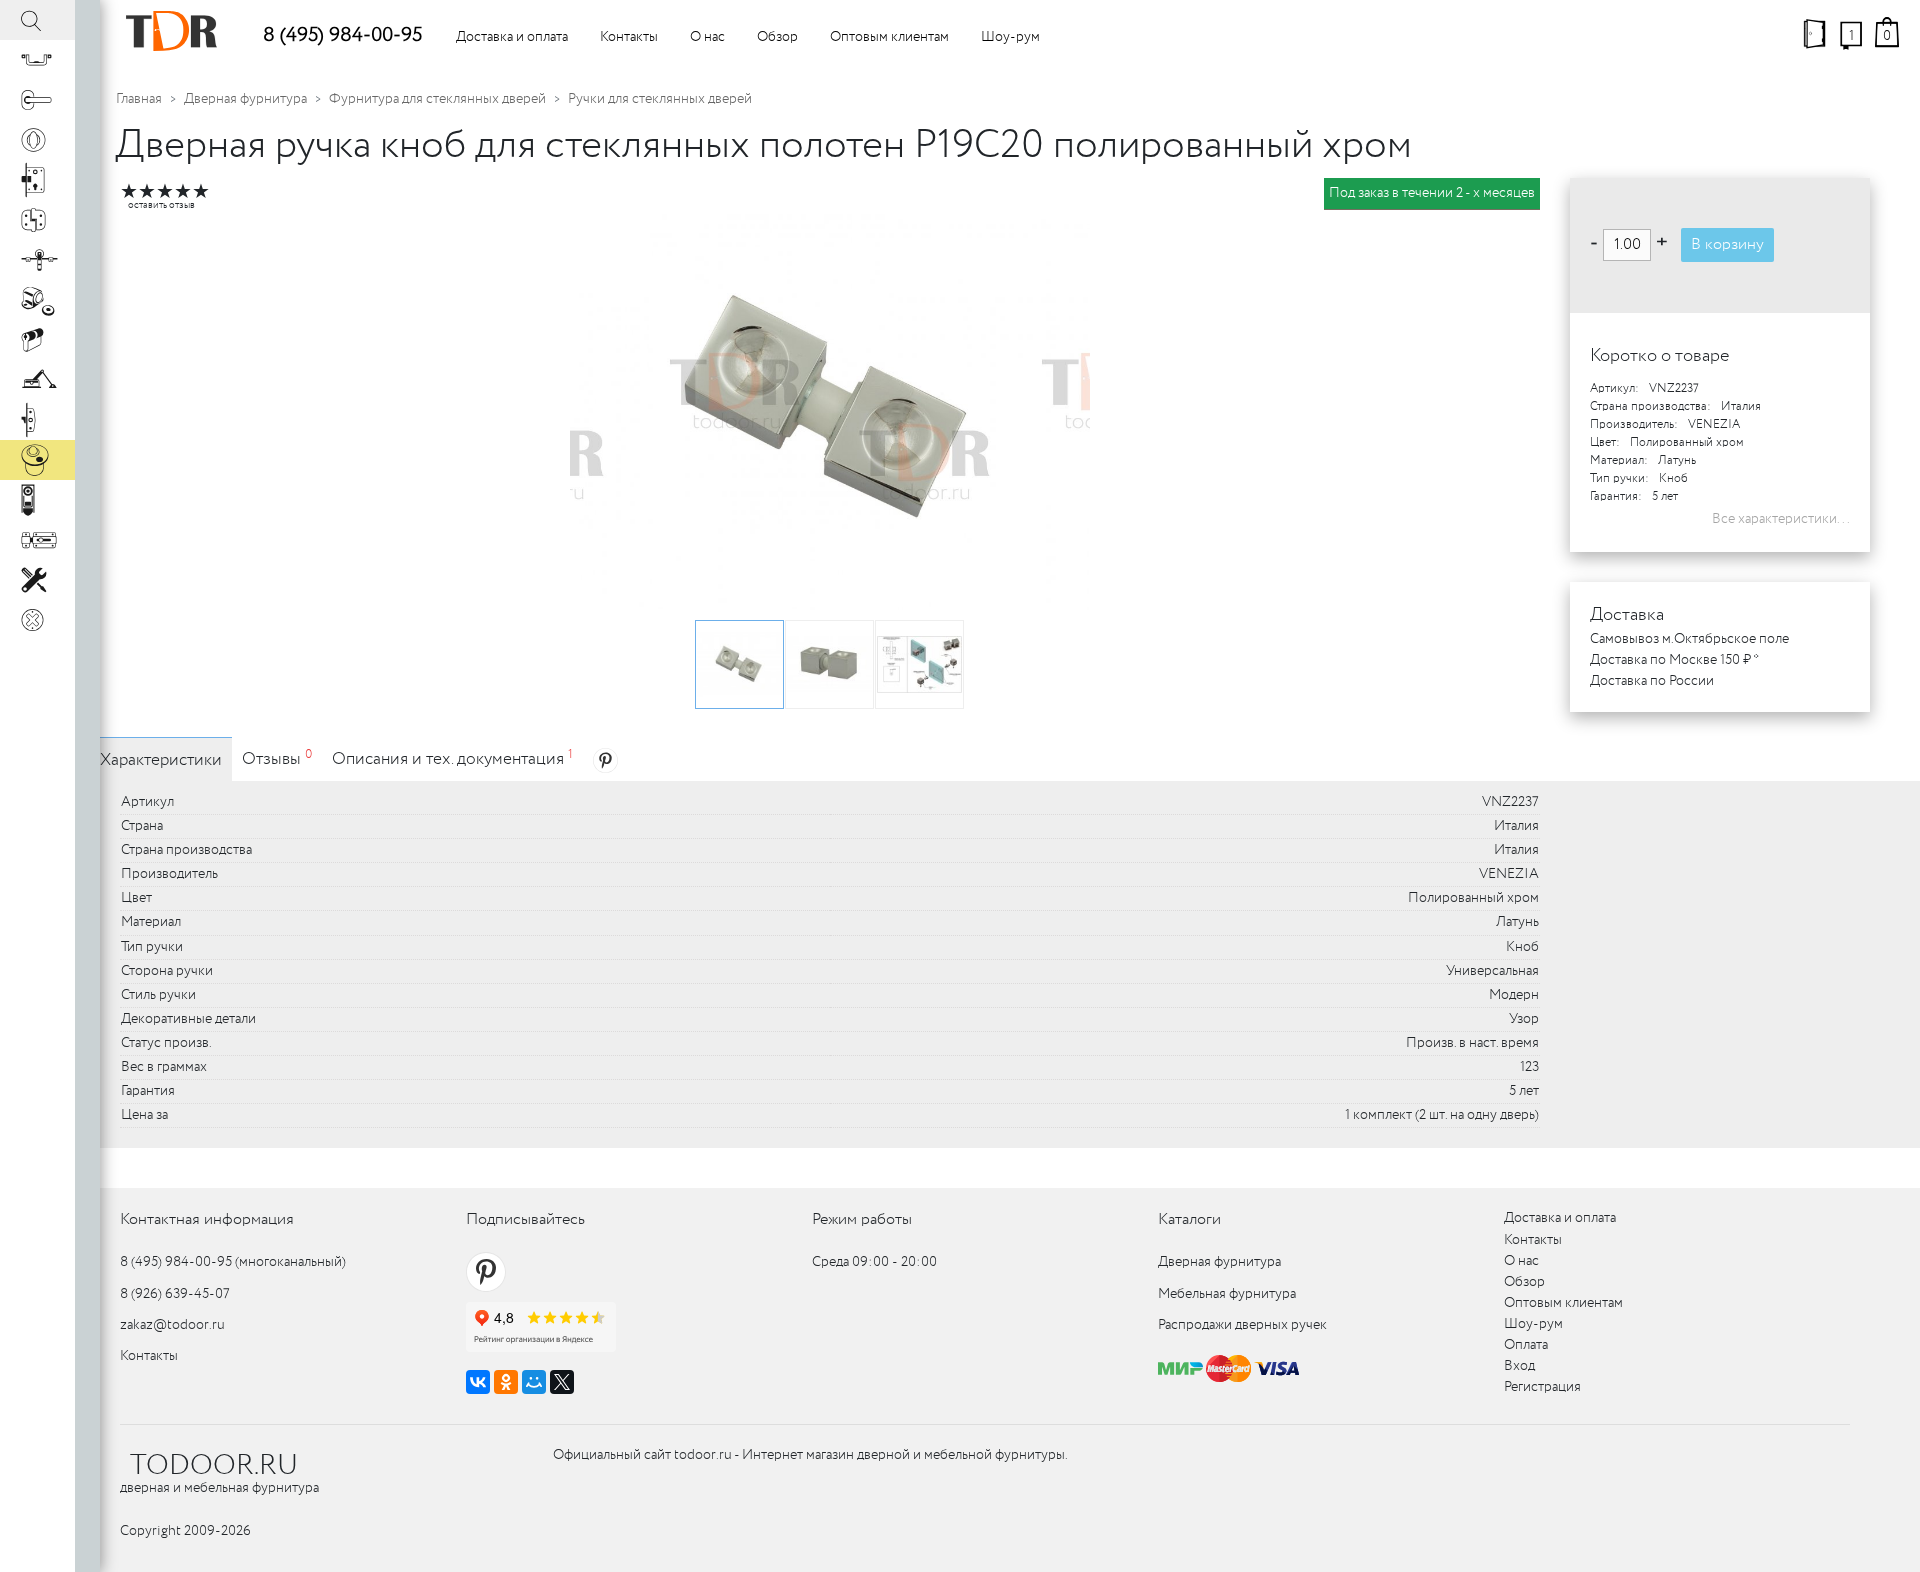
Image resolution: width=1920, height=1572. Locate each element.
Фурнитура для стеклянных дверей (437, 99)
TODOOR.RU (214, 1466)
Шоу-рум (1010, 37)
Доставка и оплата (512, 37)
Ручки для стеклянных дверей (660, 99)
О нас (707, 37)
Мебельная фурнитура (1227, 1294)
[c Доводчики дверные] (37, 380)
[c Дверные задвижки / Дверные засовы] (37, 540)
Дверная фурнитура (245, 99)
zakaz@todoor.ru (172, 1325)
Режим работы (862, 1219)
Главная (139, 99)
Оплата (1526, 1345)
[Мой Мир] (534, 1382)
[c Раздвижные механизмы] (37, 260)
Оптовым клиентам (889, 37)
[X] (562, 1382)
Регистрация (1542, 1387)
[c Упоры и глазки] (37, 300)
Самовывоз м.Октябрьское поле (1689, 639)
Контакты (629, 37)
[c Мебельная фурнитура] (37, 60)
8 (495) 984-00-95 (342, 35)
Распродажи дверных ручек (1242, 1325)
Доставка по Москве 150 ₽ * (1674, 660)
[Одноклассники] (506, 1382)
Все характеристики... (1781, 519)
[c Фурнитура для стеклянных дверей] (37, 460)
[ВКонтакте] (478, 1382)
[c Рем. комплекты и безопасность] (37, 580)
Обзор (777, 37)
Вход (1519, 1366)
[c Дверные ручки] (37, 100)
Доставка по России (1652, 681)
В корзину (1727, 244)
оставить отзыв (161, 205)
